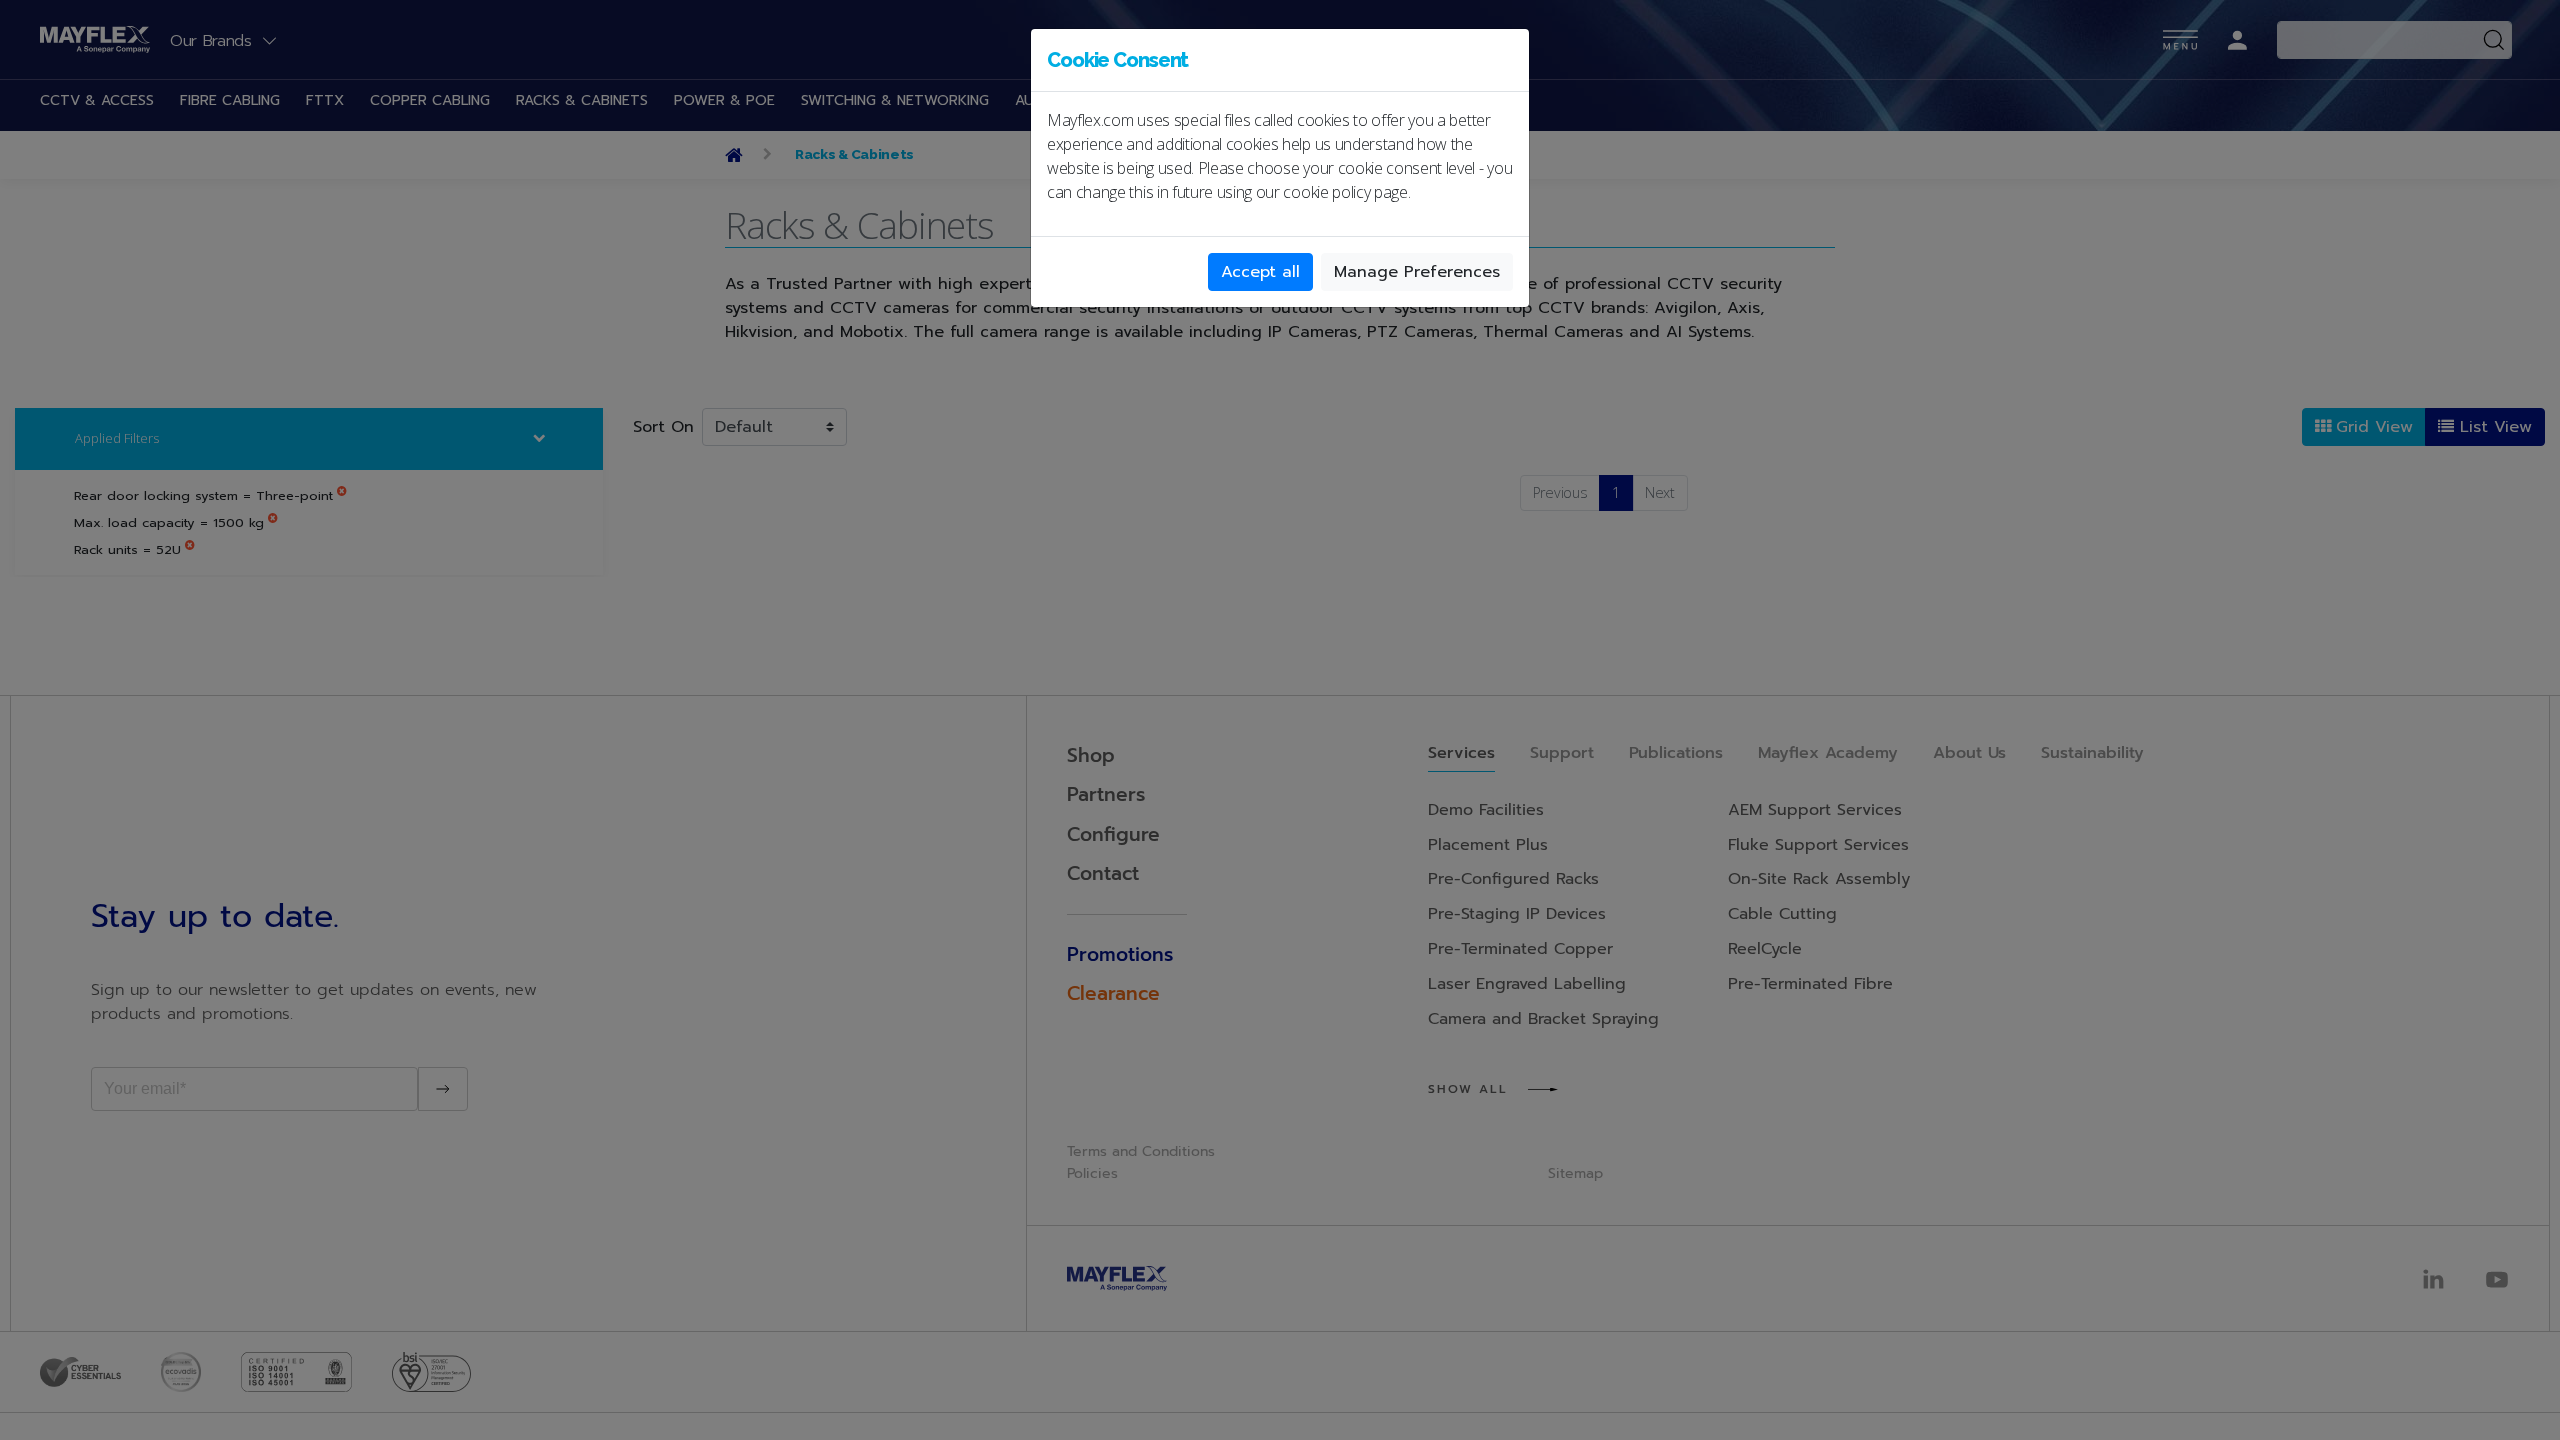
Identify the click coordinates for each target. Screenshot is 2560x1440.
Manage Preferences (1417, 272)
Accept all (1260, 272)
